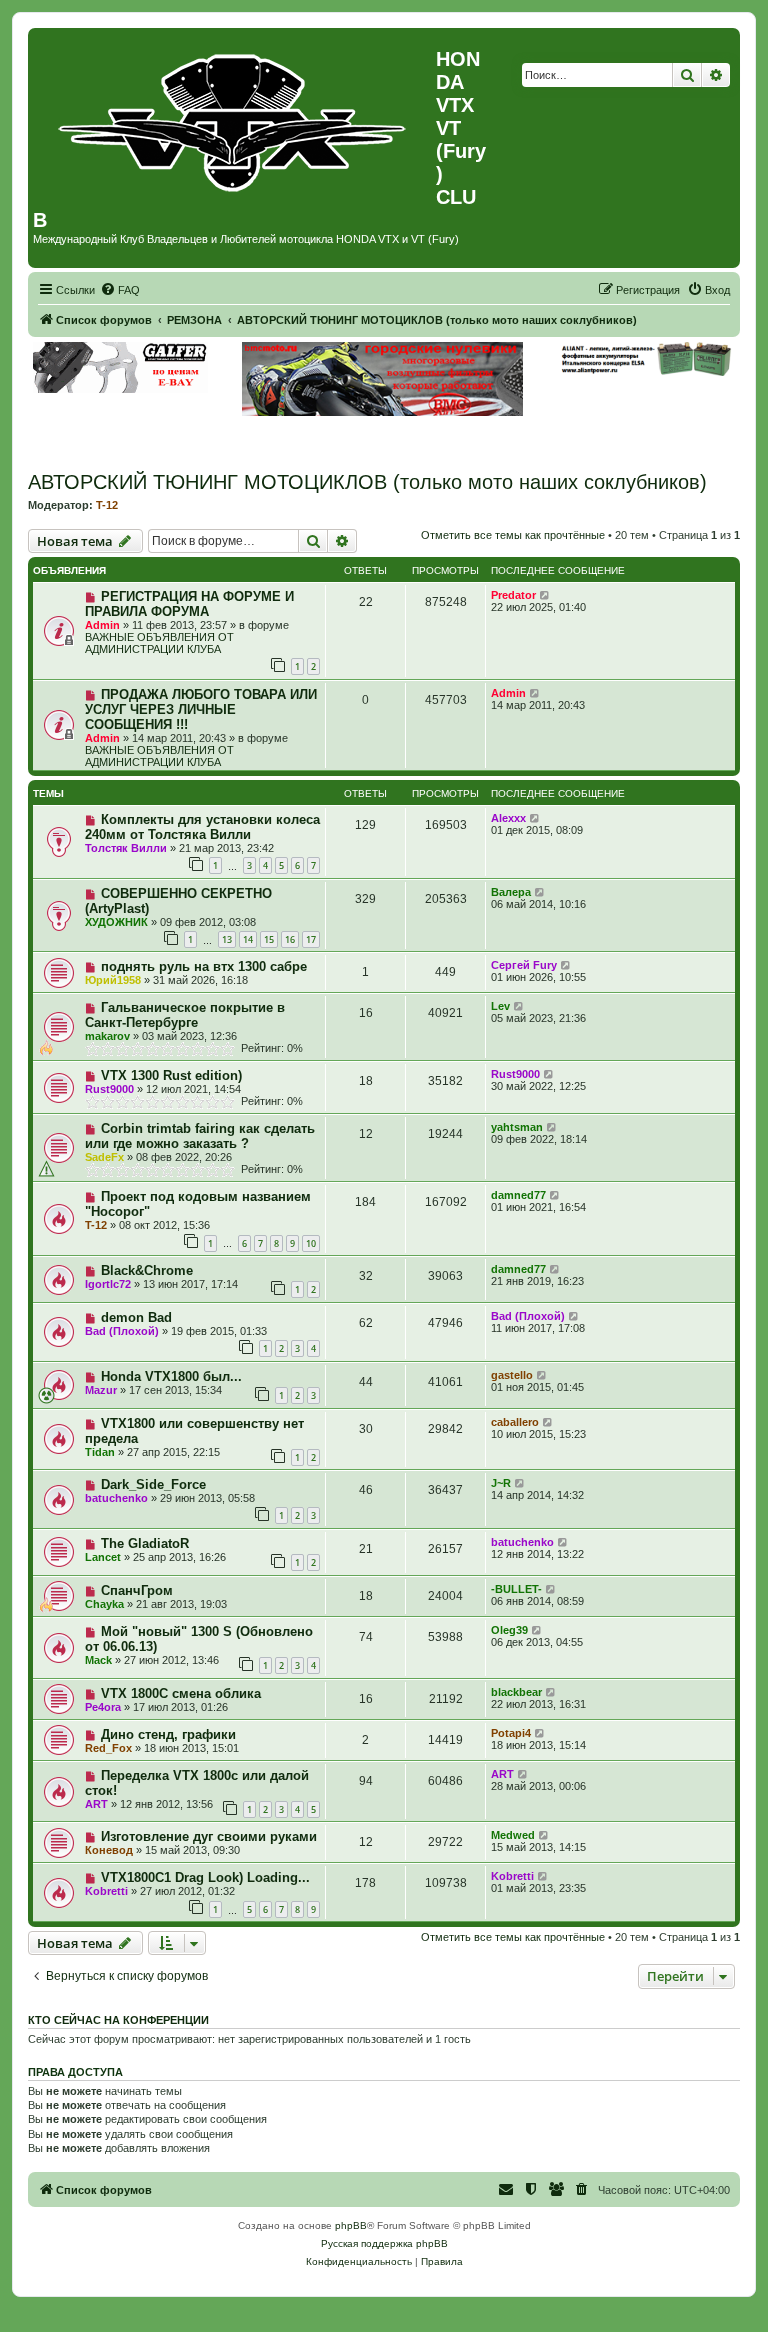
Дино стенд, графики (168, 1734)
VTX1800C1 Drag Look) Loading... (205, 1877)
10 (311, 1243)
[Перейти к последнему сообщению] (545, 595)
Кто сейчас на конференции (118, 2020)
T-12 (107, 505)
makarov (107, 1036)
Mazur (101, 1390)
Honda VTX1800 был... (171, 1376)
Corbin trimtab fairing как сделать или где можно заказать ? (200, 1136)
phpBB (351, 2225)
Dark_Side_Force (153, 1484)
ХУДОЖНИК (116, 922)
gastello (512, 1375)
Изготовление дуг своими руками (209, 1836)
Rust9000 (109, 1089)
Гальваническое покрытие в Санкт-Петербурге (185, 1015)
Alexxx (508, 818)
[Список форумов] (234, 118)
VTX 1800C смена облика (181, 1693)
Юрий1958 (113, 980)
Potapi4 (511, 1733)
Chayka (104, 1604)
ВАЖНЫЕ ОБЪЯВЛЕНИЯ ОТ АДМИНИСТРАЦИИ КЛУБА (159, 643)
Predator (513, 595)
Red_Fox (108, 1748)
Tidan (100, 1452)
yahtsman (517, 1127)
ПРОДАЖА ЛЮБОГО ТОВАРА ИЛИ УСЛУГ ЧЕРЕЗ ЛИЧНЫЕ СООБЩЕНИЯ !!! (201, 709)
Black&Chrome (147, 1270)
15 (269, 939)
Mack (98, 1660)
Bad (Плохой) (122, 1331)
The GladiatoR (145, 1543)
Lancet (103, 1557)
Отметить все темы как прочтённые (513, 535)
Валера (511, 892)
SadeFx (104, 1157)
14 (248, 939)
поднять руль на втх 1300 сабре (204, 966)
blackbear (516, 1692)
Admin (102, 625)
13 (227, 939)
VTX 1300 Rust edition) (171, 1075)
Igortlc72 (108, 1284)
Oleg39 (509, 1630)
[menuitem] (120, 290)
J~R (501, 1483)
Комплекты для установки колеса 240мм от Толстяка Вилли (202, 827)
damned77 (518, 1195)
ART (96, 1804)
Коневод (109, 1850)
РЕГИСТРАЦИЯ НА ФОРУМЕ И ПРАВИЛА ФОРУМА (189, 604)
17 (311, 939)
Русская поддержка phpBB (384, 2243)
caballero (515, 1422)
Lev (500, 1006)
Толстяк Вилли (126, 848)
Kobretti (106, 1891)
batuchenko (116, 1498)
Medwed (513, 1835)
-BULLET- (516, 1589)
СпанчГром (137, 1590)
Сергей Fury (524, 965)
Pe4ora (103, 1707)
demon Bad (136, 1317)
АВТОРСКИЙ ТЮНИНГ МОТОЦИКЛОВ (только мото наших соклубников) (367, 482)
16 (290, 939)
